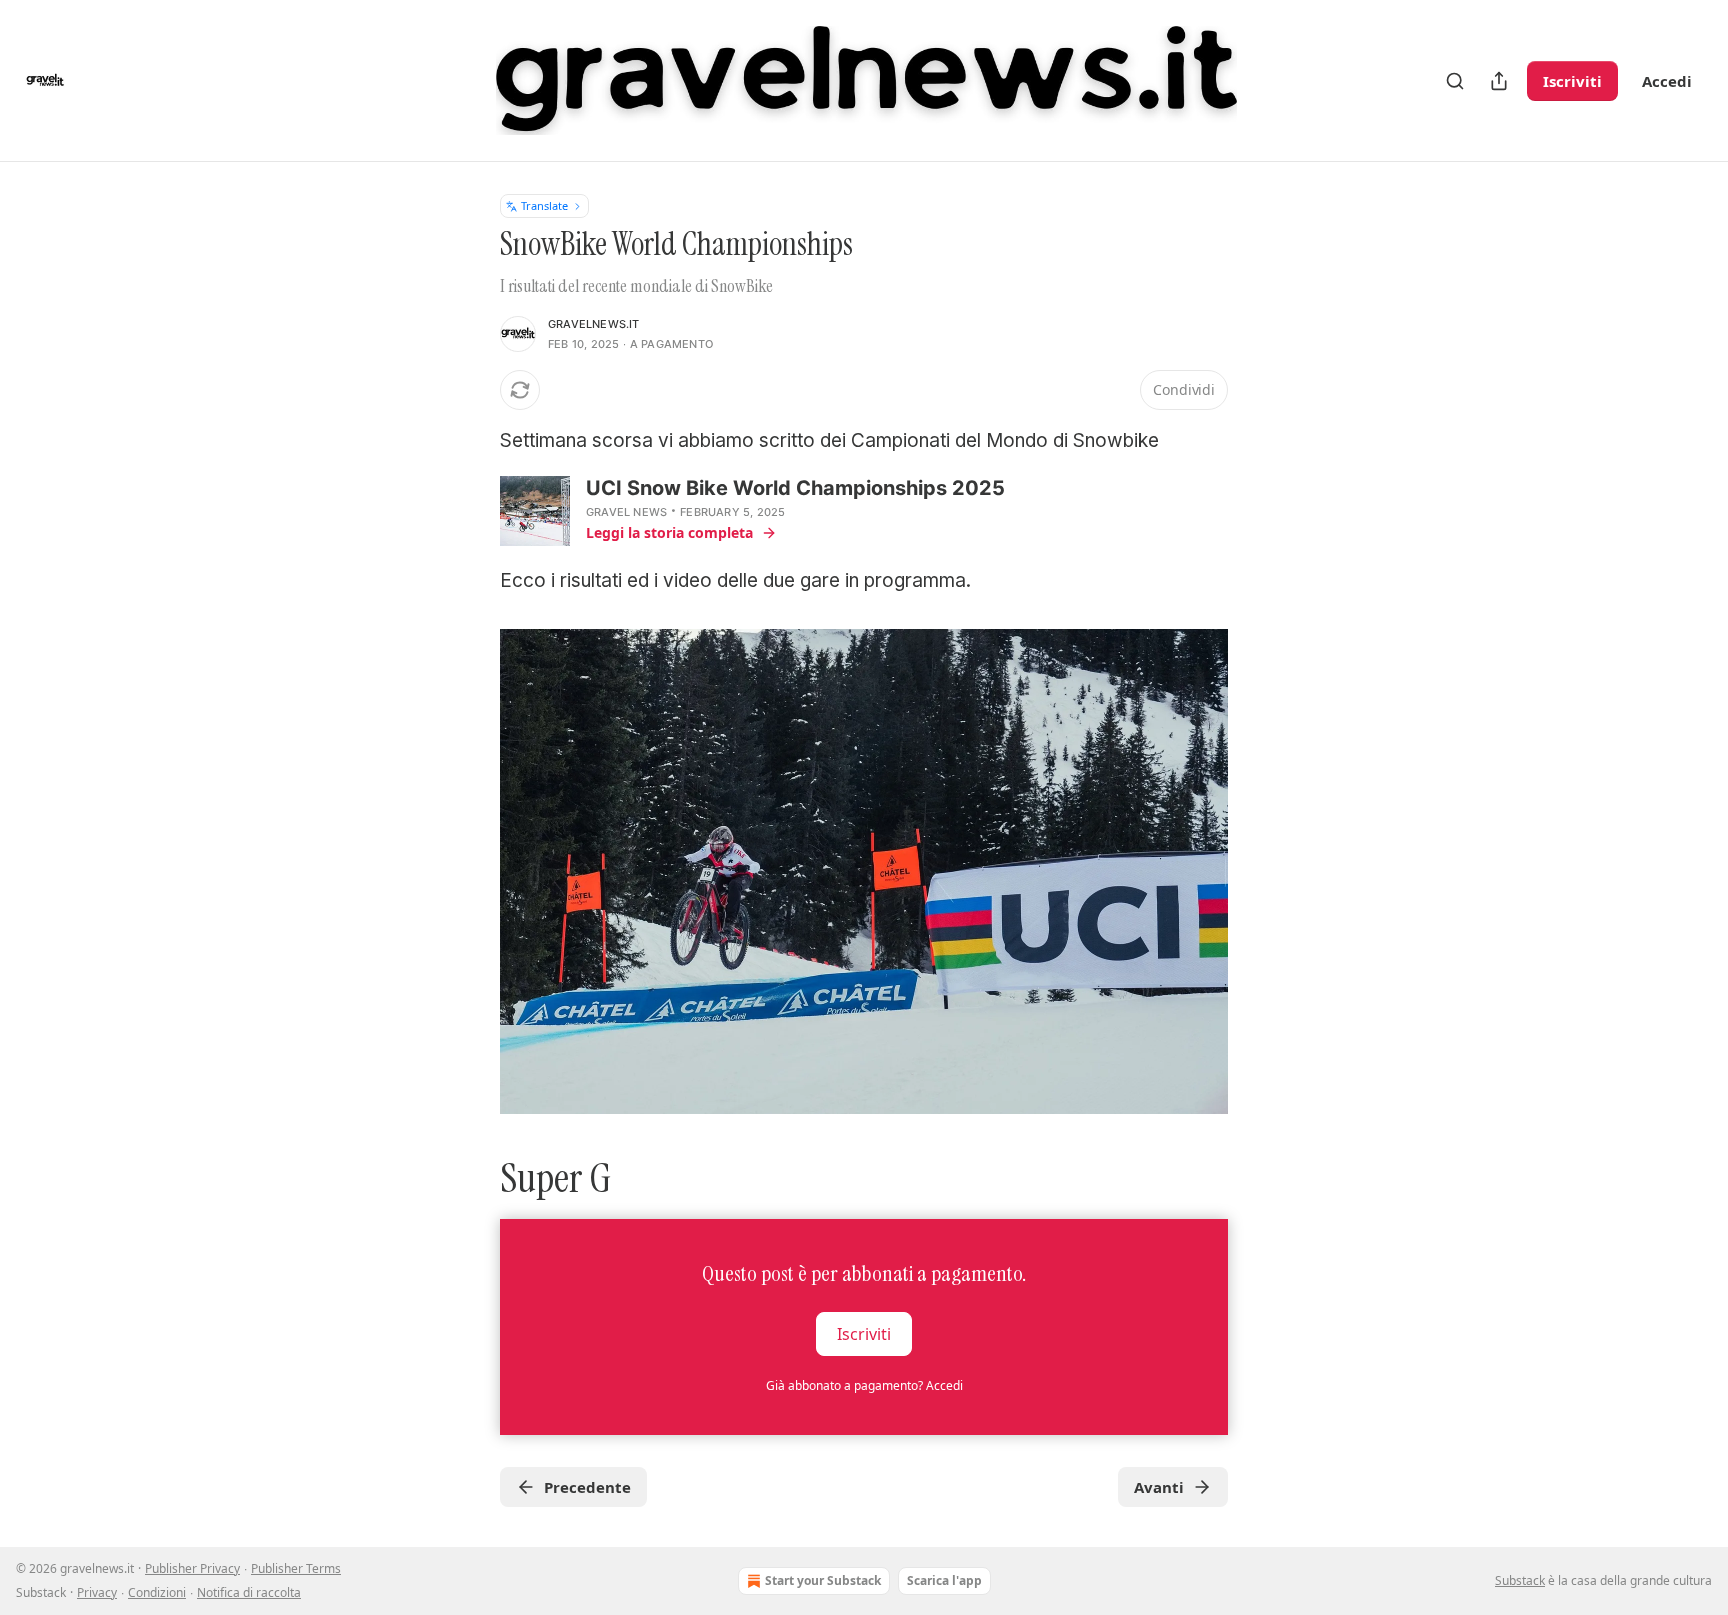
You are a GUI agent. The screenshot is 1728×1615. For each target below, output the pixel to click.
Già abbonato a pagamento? (864, 1385)
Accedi (1667, 81)
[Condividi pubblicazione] (1499, 81)
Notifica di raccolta (249, 1592)
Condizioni (157, 1592)
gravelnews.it (594, 324)
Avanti (1159, 1487)
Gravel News (626, 512)
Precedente (587, 1487)
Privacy (97, 1592)
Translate (544, 205)
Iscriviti (1572, 81)
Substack (1520, 1580)
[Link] (472, 1179)
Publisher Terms (296, 1568)
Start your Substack (823, 1580)
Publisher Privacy (192, 1568)
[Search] (1455, 81)
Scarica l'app (944, 1580)
